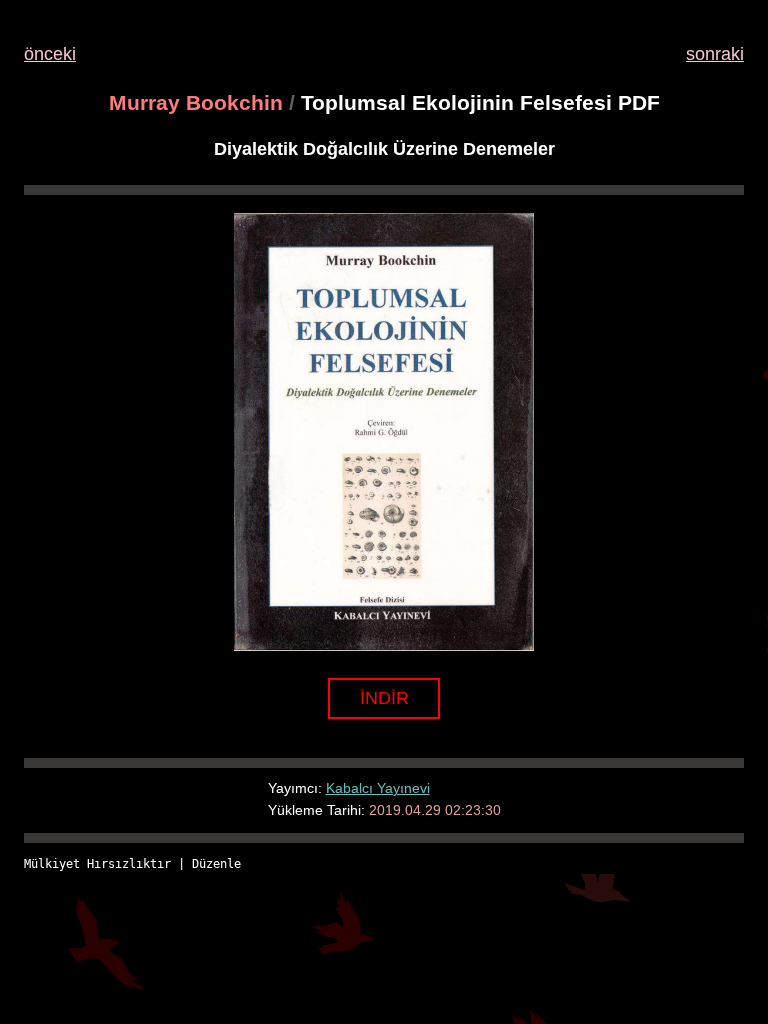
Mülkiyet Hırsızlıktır (97, 864)
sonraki (715, 54)
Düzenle (216, 864)
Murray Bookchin (196, 102)
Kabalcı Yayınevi (378, 788)
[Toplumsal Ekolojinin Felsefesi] (384, 645)
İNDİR (384, 698)
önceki (50, 54)
